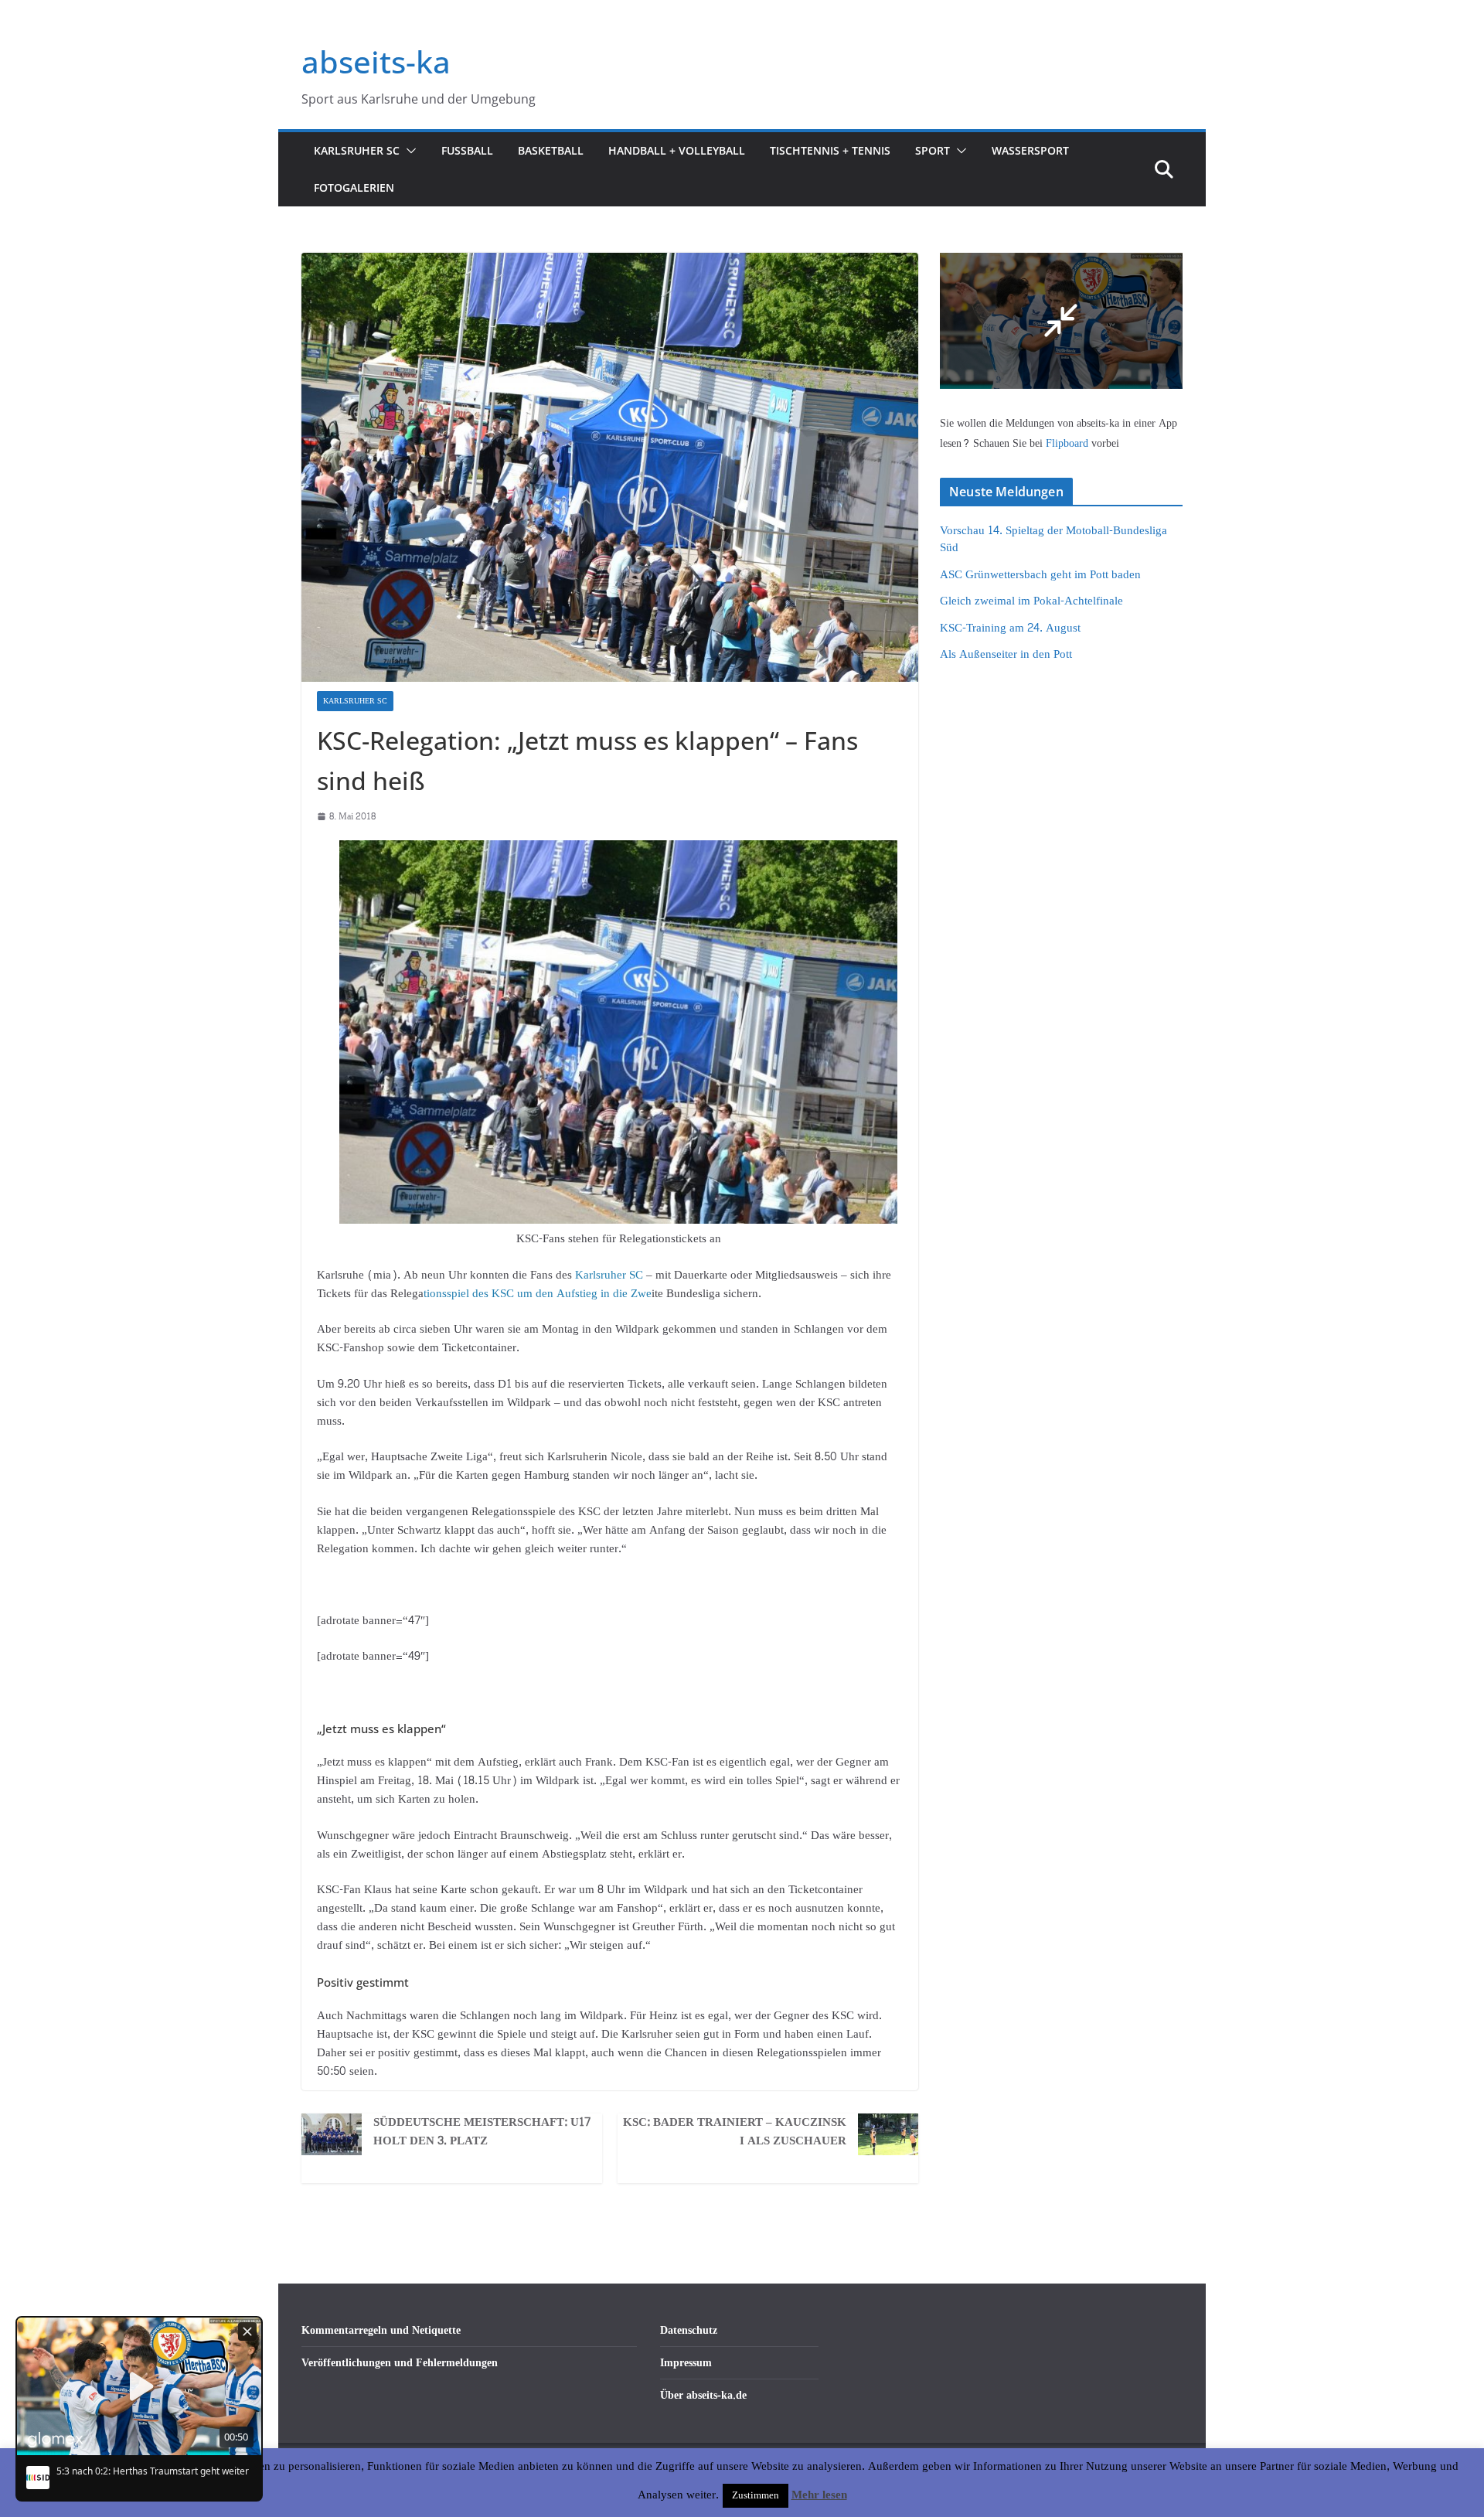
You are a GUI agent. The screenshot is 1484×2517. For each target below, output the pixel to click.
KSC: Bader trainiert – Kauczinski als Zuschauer (735, 2132)
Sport (933, 150)
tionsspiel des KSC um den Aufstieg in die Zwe (538, 1294)
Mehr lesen (819, 2495)
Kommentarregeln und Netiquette (381, 2330)
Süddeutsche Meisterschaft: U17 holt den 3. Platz (482, 2132)
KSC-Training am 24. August (1010, 628)
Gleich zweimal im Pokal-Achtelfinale (1031, 601)
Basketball (551, 150)
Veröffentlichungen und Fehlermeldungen (400, 2363)
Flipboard (1069, 443)
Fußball (467, 150)
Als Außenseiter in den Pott (1006, 654)
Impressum (686, 2363)
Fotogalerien (354, 187)
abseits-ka (376, 61)
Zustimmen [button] (756, 2495)
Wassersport (1030, 150)
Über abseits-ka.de (703, 2395)
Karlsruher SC (357, 150)
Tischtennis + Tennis (830, 150)
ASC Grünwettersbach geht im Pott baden (1040, 575)
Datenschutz (689, 2330)
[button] (408, 151)
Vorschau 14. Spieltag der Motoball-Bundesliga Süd (1053, 540)
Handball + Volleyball (677, 150)
